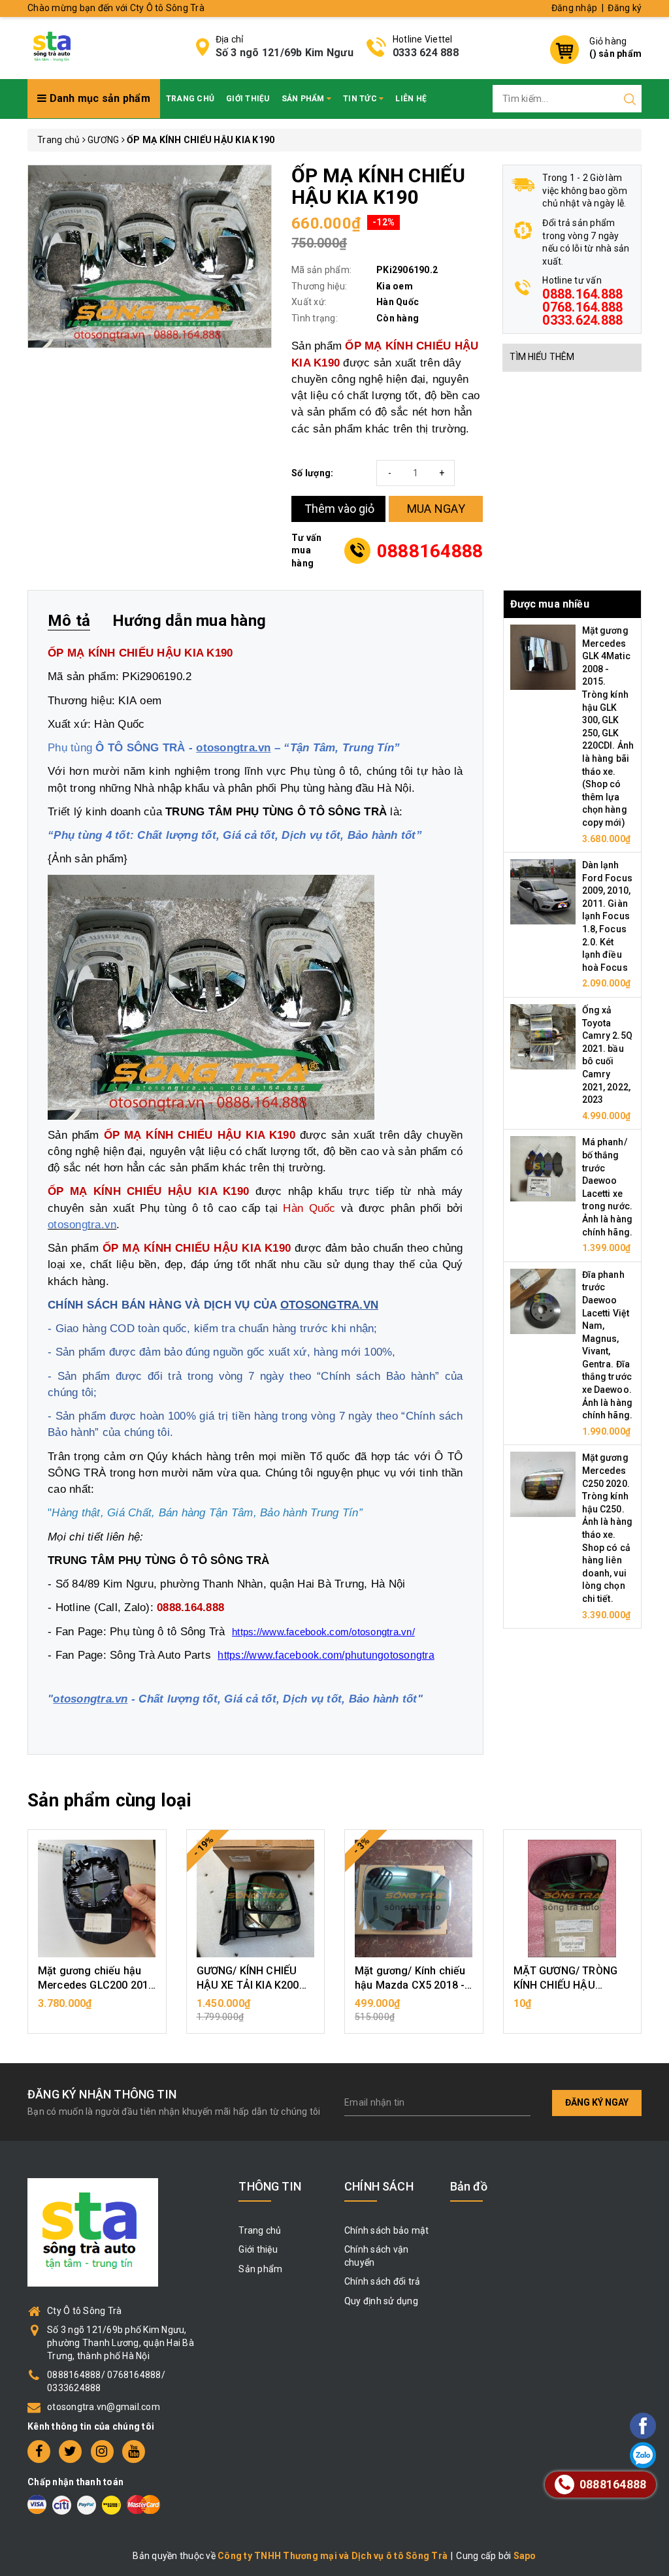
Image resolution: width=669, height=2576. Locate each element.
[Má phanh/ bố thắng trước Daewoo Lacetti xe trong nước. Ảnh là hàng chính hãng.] (543, 1168)
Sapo (525, 2556)
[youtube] (134, 2452)
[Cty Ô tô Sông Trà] (53, 46)
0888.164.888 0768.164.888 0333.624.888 (582, 307)
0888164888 (430, 551)
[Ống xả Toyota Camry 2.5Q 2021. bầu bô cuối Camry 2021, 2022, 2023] (543, 1036)
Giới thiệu (248, 99)
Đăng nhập (574, 8)
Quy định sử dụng (381, 2301)
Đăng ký (625, 8)
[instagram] (102, 2452)
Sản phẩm (304, 99)
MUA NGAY (436, 509)
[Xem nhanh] (97, 1899)
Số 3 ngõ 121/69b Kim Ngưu (285, 53)
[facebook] (39, 2452)
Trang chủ (190, 99)
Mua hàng (97, 2010)
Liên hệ (411, 99)
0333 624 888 (426, 53)
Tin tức (361, 99)
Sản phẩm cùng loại (109, 1800)
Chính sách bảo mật (387, 2230)
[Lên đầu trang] (607, 1793)
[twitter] (70, 2452)
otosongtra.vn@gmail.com (104, 2407)
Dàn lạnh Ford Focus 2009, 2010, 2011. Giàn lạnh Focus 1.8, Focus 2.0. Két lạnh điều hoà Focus (607, 916)
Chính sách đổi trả (383, 2281)
